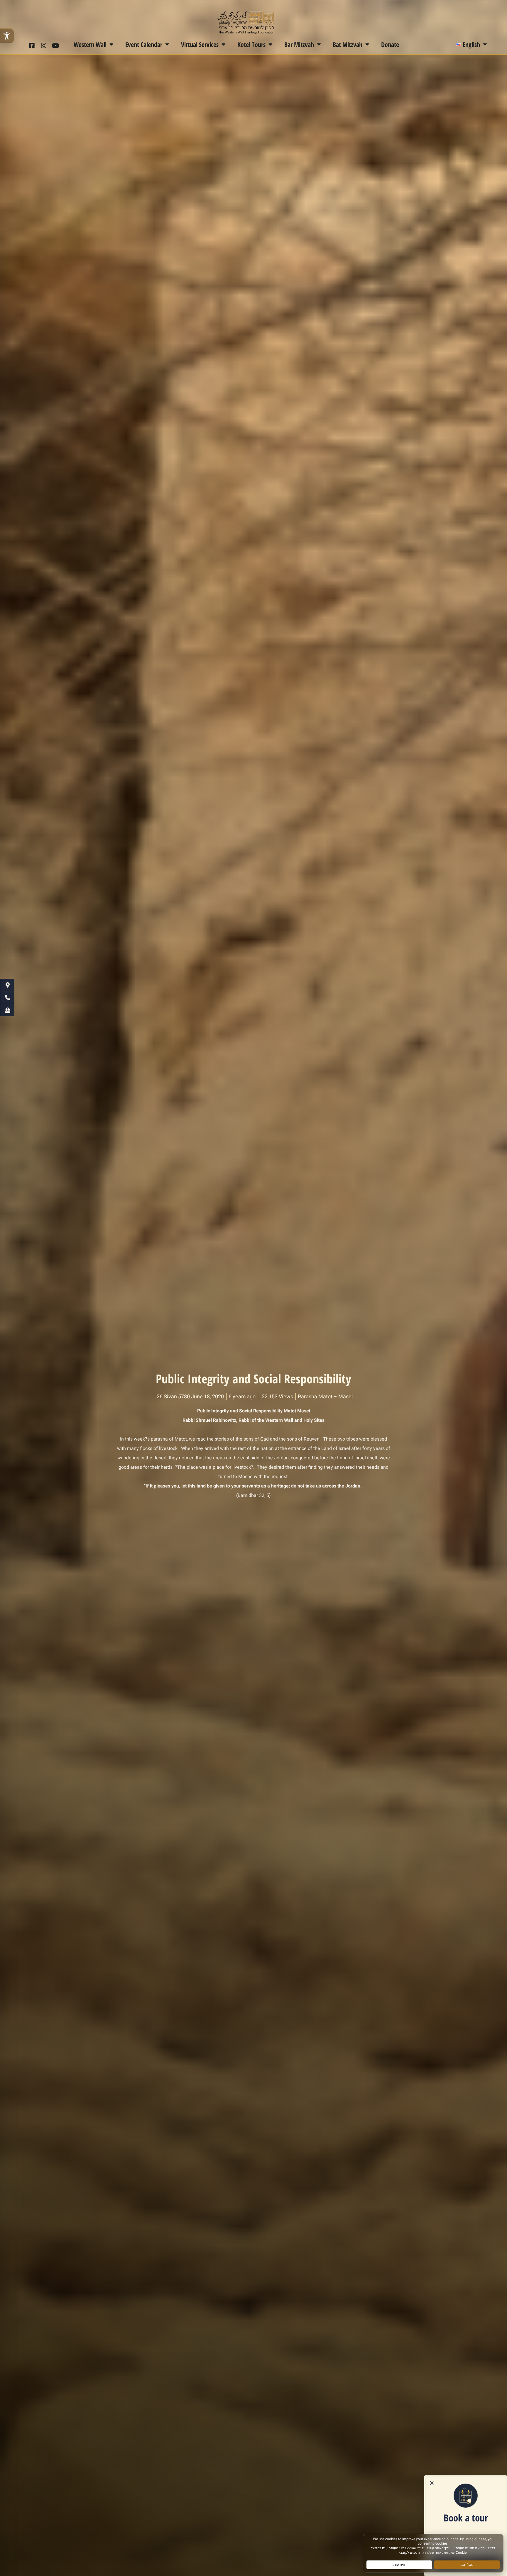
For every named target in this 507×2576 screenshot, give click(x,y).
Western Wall (90, 44)
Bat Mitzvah (348, 44)
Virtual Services (200, 44)
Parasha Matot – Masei (325, 1397)
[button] (432, 2483)
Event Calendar (144, 44)
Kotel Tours (251, 44)
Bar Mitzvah (299, 44)
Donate (390, 44)
